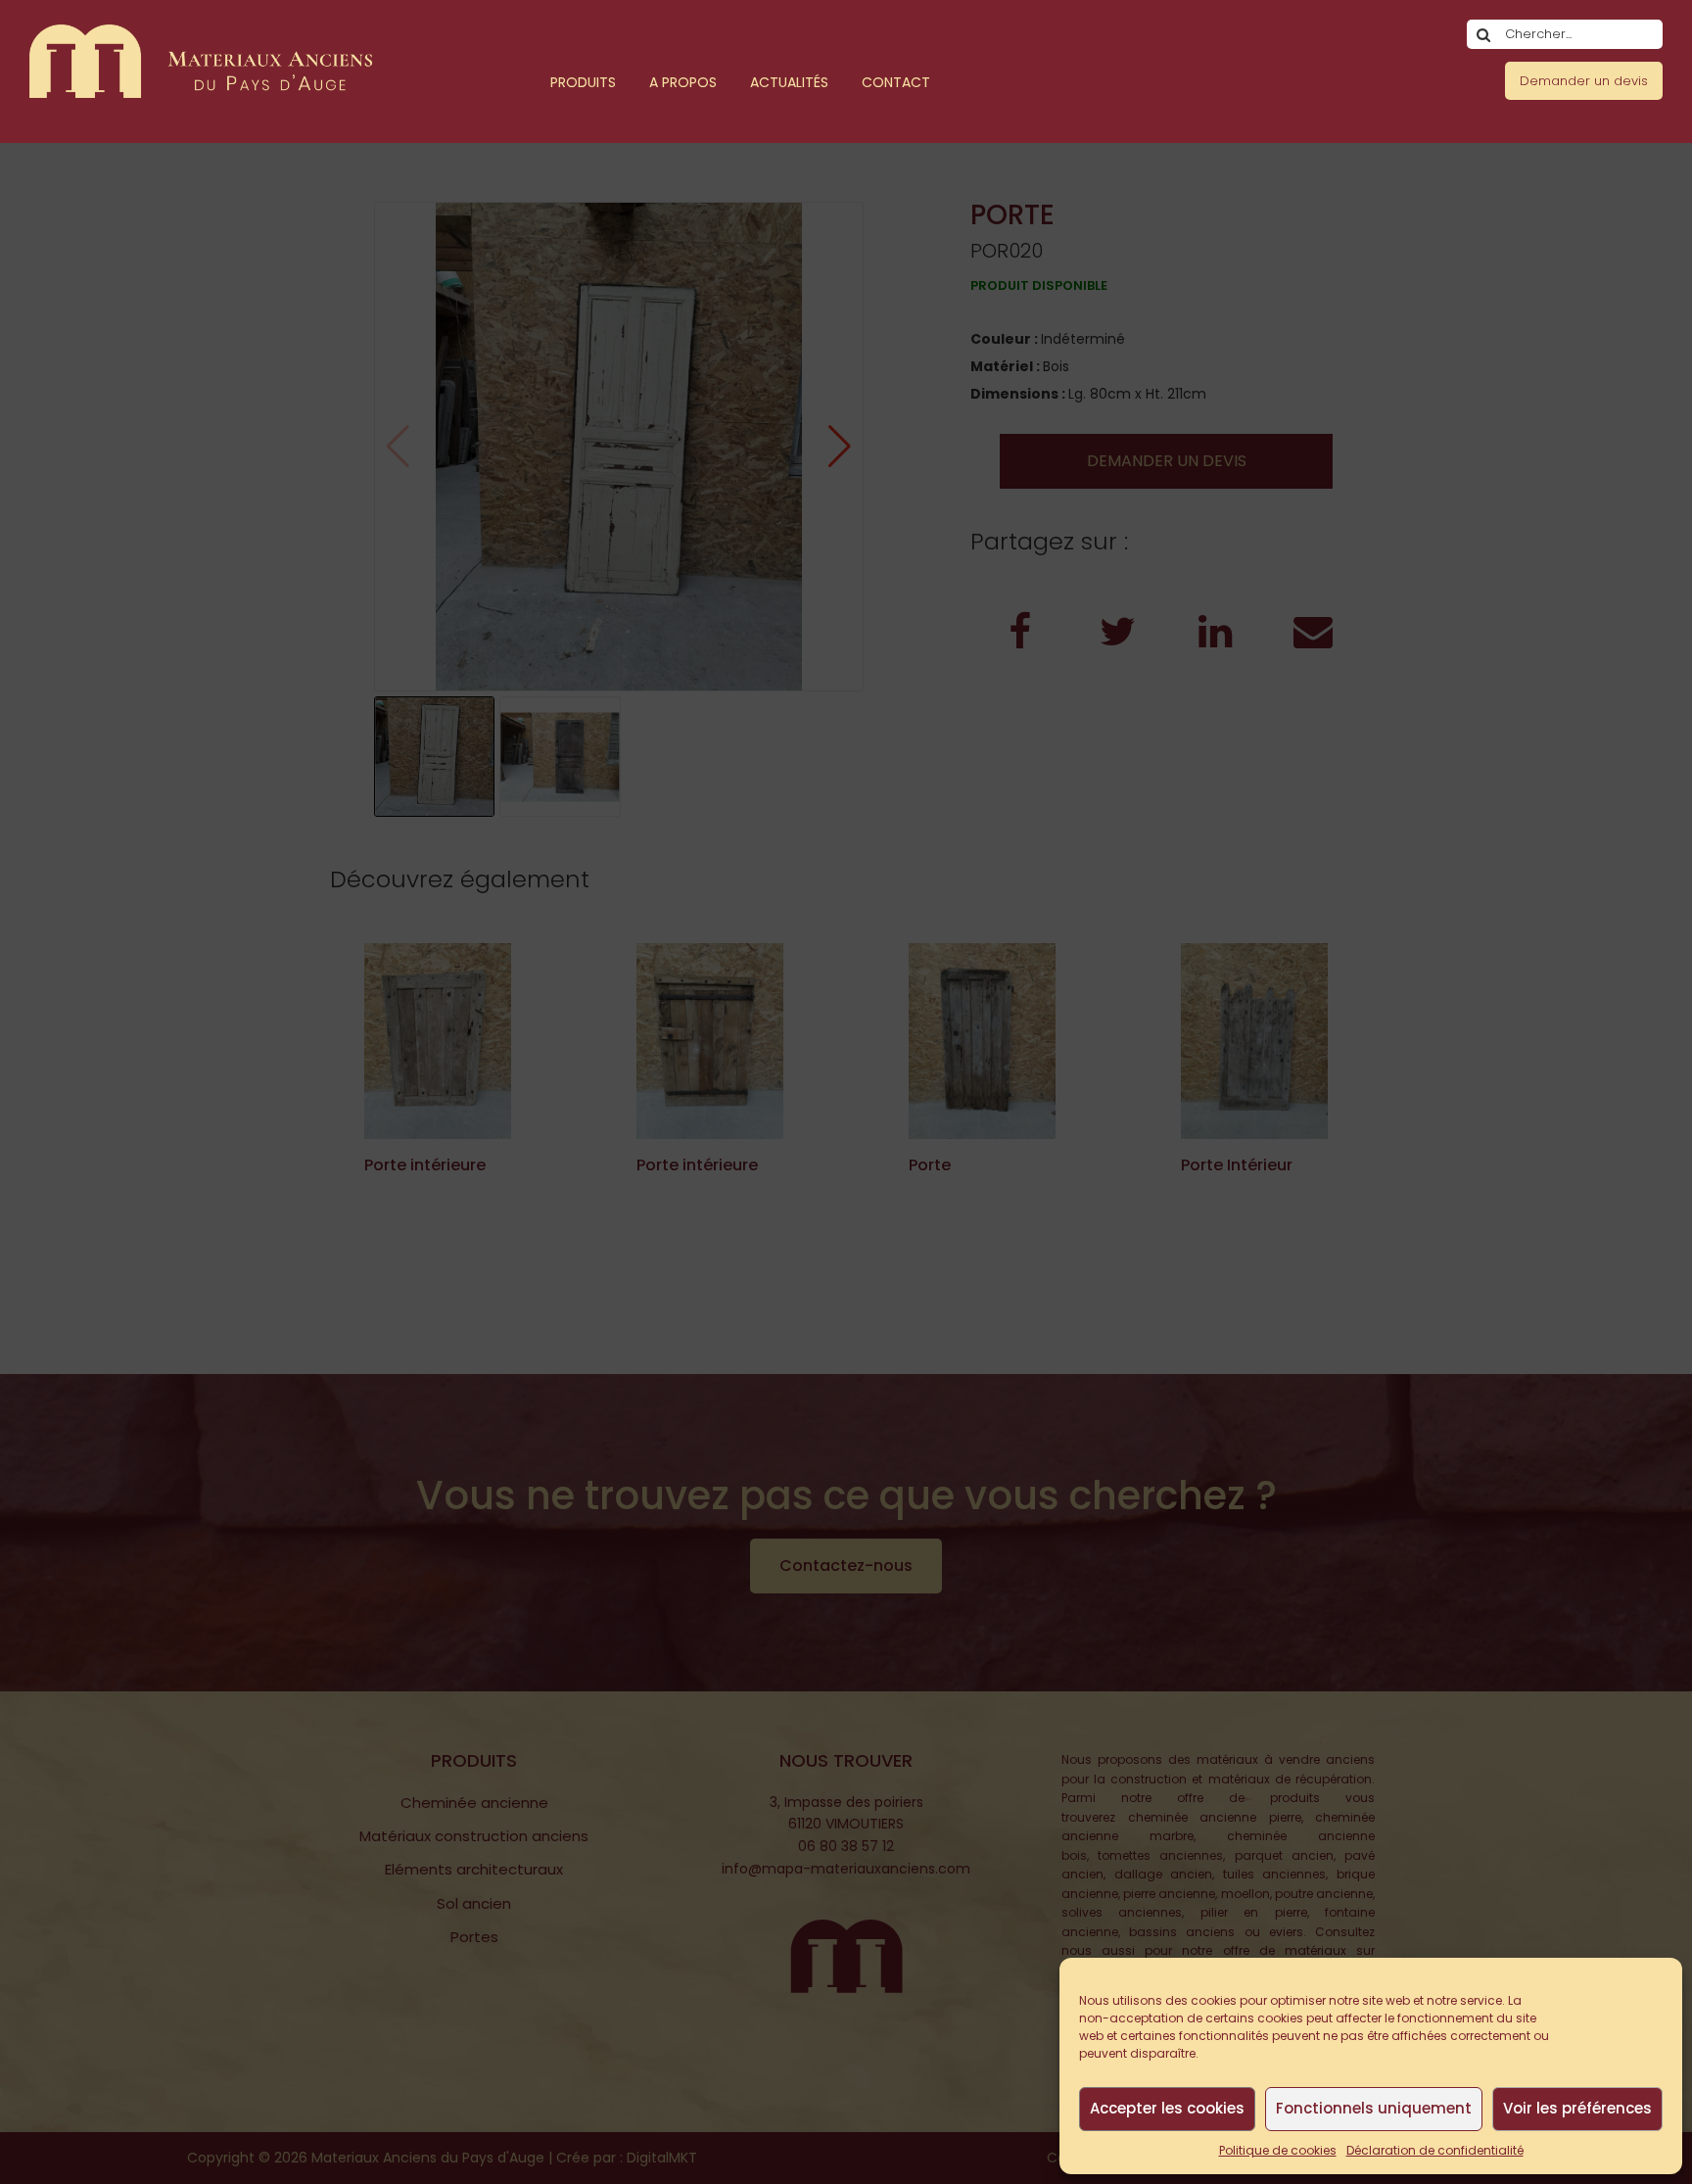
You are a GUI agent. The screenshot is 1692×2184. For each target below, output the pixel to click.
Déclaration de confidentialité (1435, 2150)
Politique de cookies (1278, 2150)
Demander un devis (1584, 81)
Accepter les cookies (1167, 2108)
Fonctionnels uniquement (1374, 2108)
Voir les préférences (1577, 2108)
